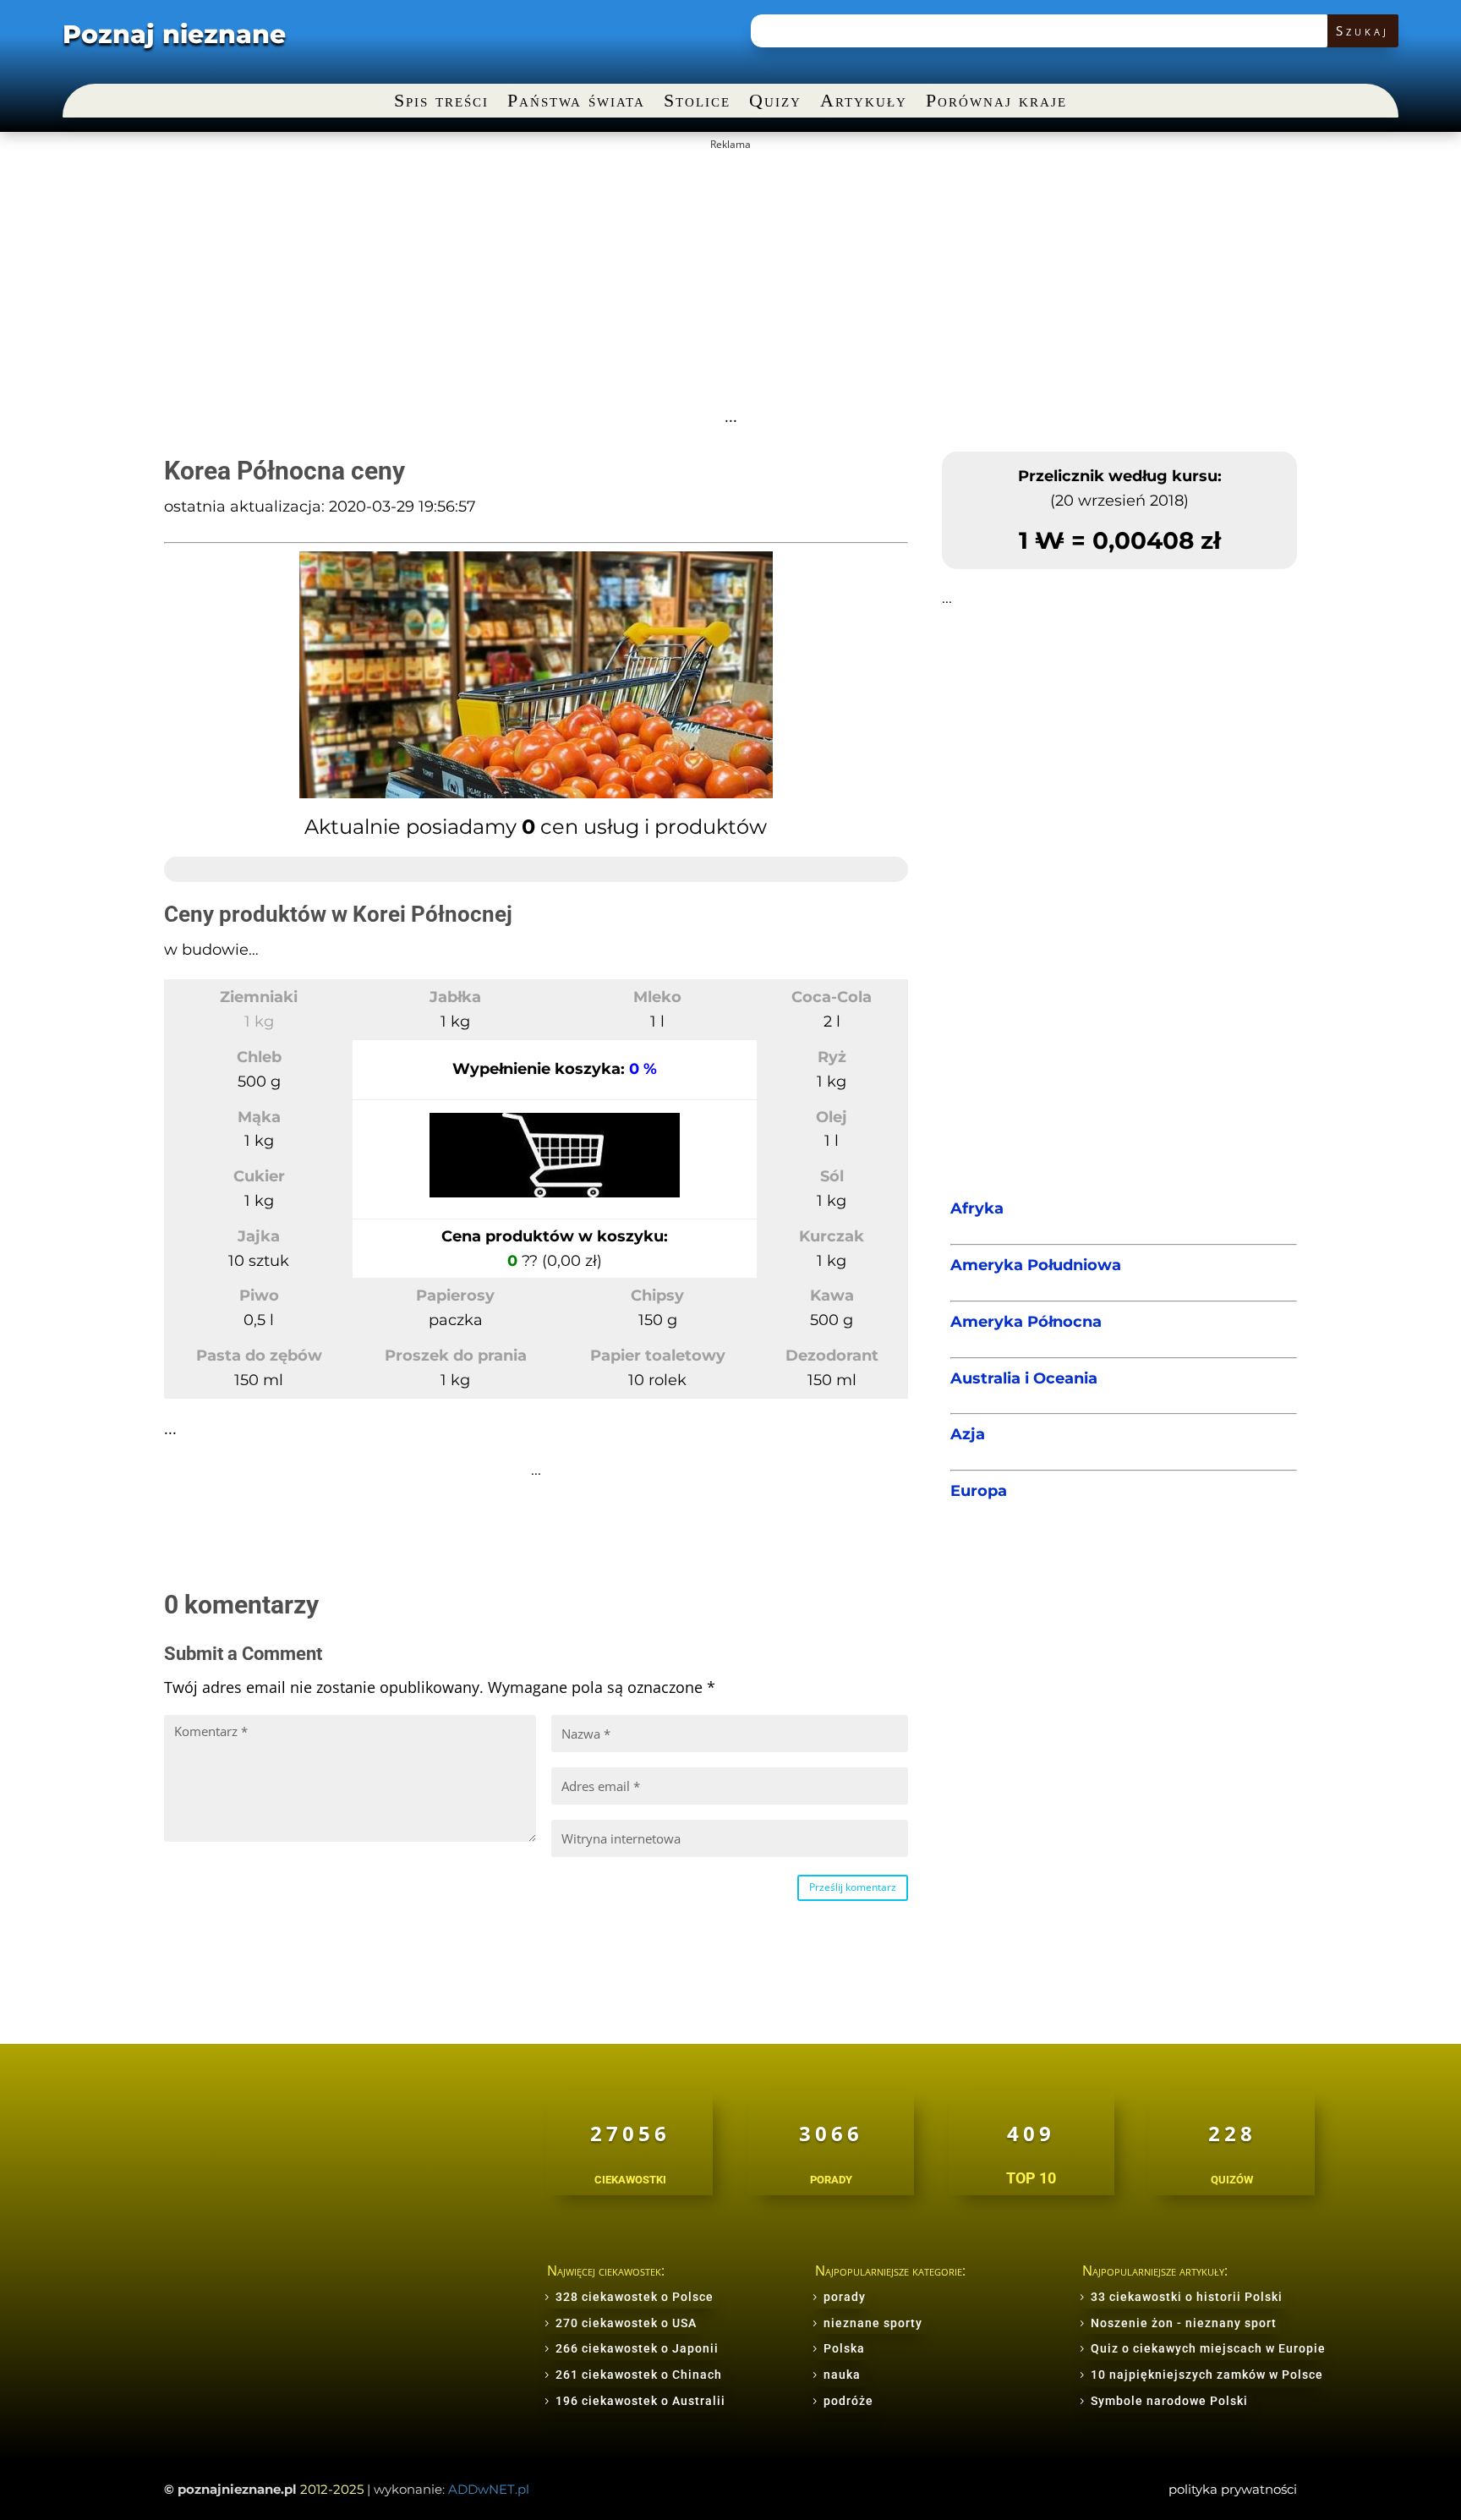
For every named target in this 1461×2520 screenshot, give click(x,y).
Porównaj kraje (996, 103)
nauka (842, 2375)
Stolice (697, 103)
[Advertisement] (730, 277)
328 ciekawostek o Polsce (635, 2297)
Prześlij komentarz (853, 1887)
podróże (848, 2401)
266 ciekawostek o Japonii (637, 2348)
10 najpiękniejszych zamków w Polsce (1207, 2375)
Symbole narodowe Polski (1169, 2401)
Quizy (775, 103)
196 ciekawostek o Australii (640, 2401)
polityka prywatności (1233, 2489)
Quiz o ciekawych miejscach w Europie (1208, 2348)
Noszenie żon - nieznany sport (1184, 2323)
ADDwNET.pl (489, 2489)
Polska (844, 2348)
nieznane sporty (873, 2323)
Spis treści (441, 103)
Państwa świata (576, 103)
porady (845, 2297)
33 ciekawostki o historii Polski (1187, 2297)
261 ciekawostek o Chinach (639, 2375)
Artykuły (864, 103)
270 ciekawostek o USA (626, 2323)
